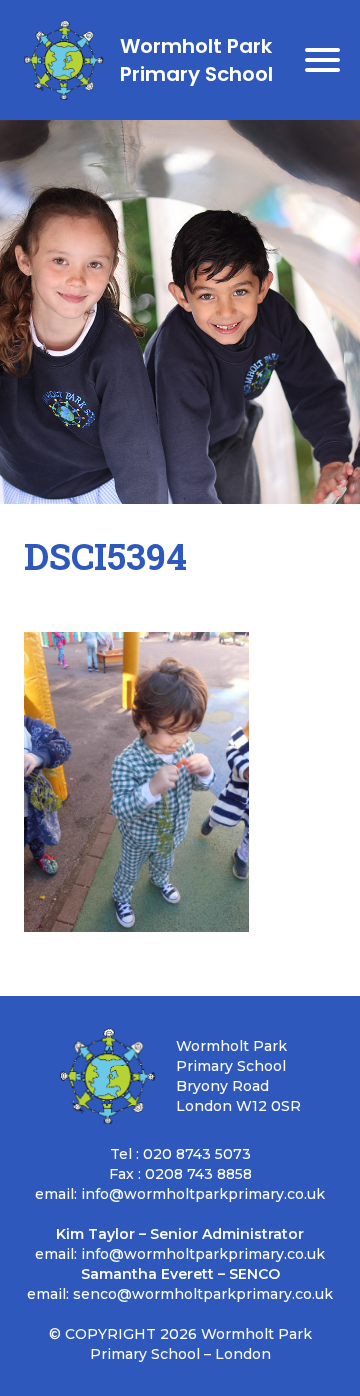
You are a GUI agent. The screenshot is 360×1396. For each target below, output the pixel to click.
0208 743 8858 (198, 1174)
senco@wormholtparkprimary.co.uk (203, 1294)
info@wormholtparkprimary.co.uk (203, 1194)
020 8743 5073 (197, 1154)
